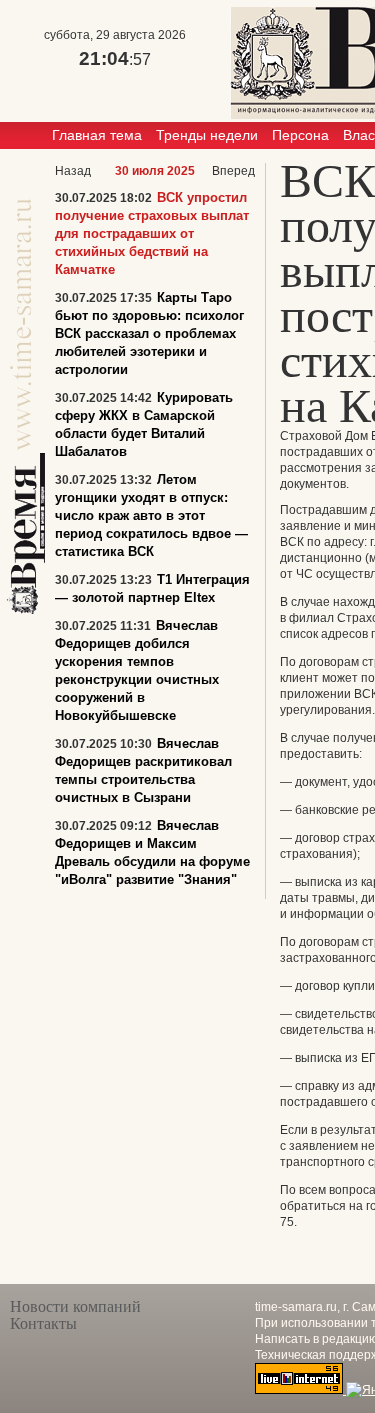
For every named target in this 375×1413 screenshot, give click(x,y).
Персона (300, 135)
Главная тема (97, 135)
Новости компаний (75, 1306)
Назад (73, 171)
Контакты (43, 1323)
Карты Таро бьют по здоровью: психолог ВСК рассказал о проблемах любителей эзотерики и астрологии (149, 333)
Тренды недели (207, 135)
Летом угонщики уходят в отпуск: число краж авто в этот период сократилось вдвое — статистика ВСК (151, 515)
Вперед (233, 171)
